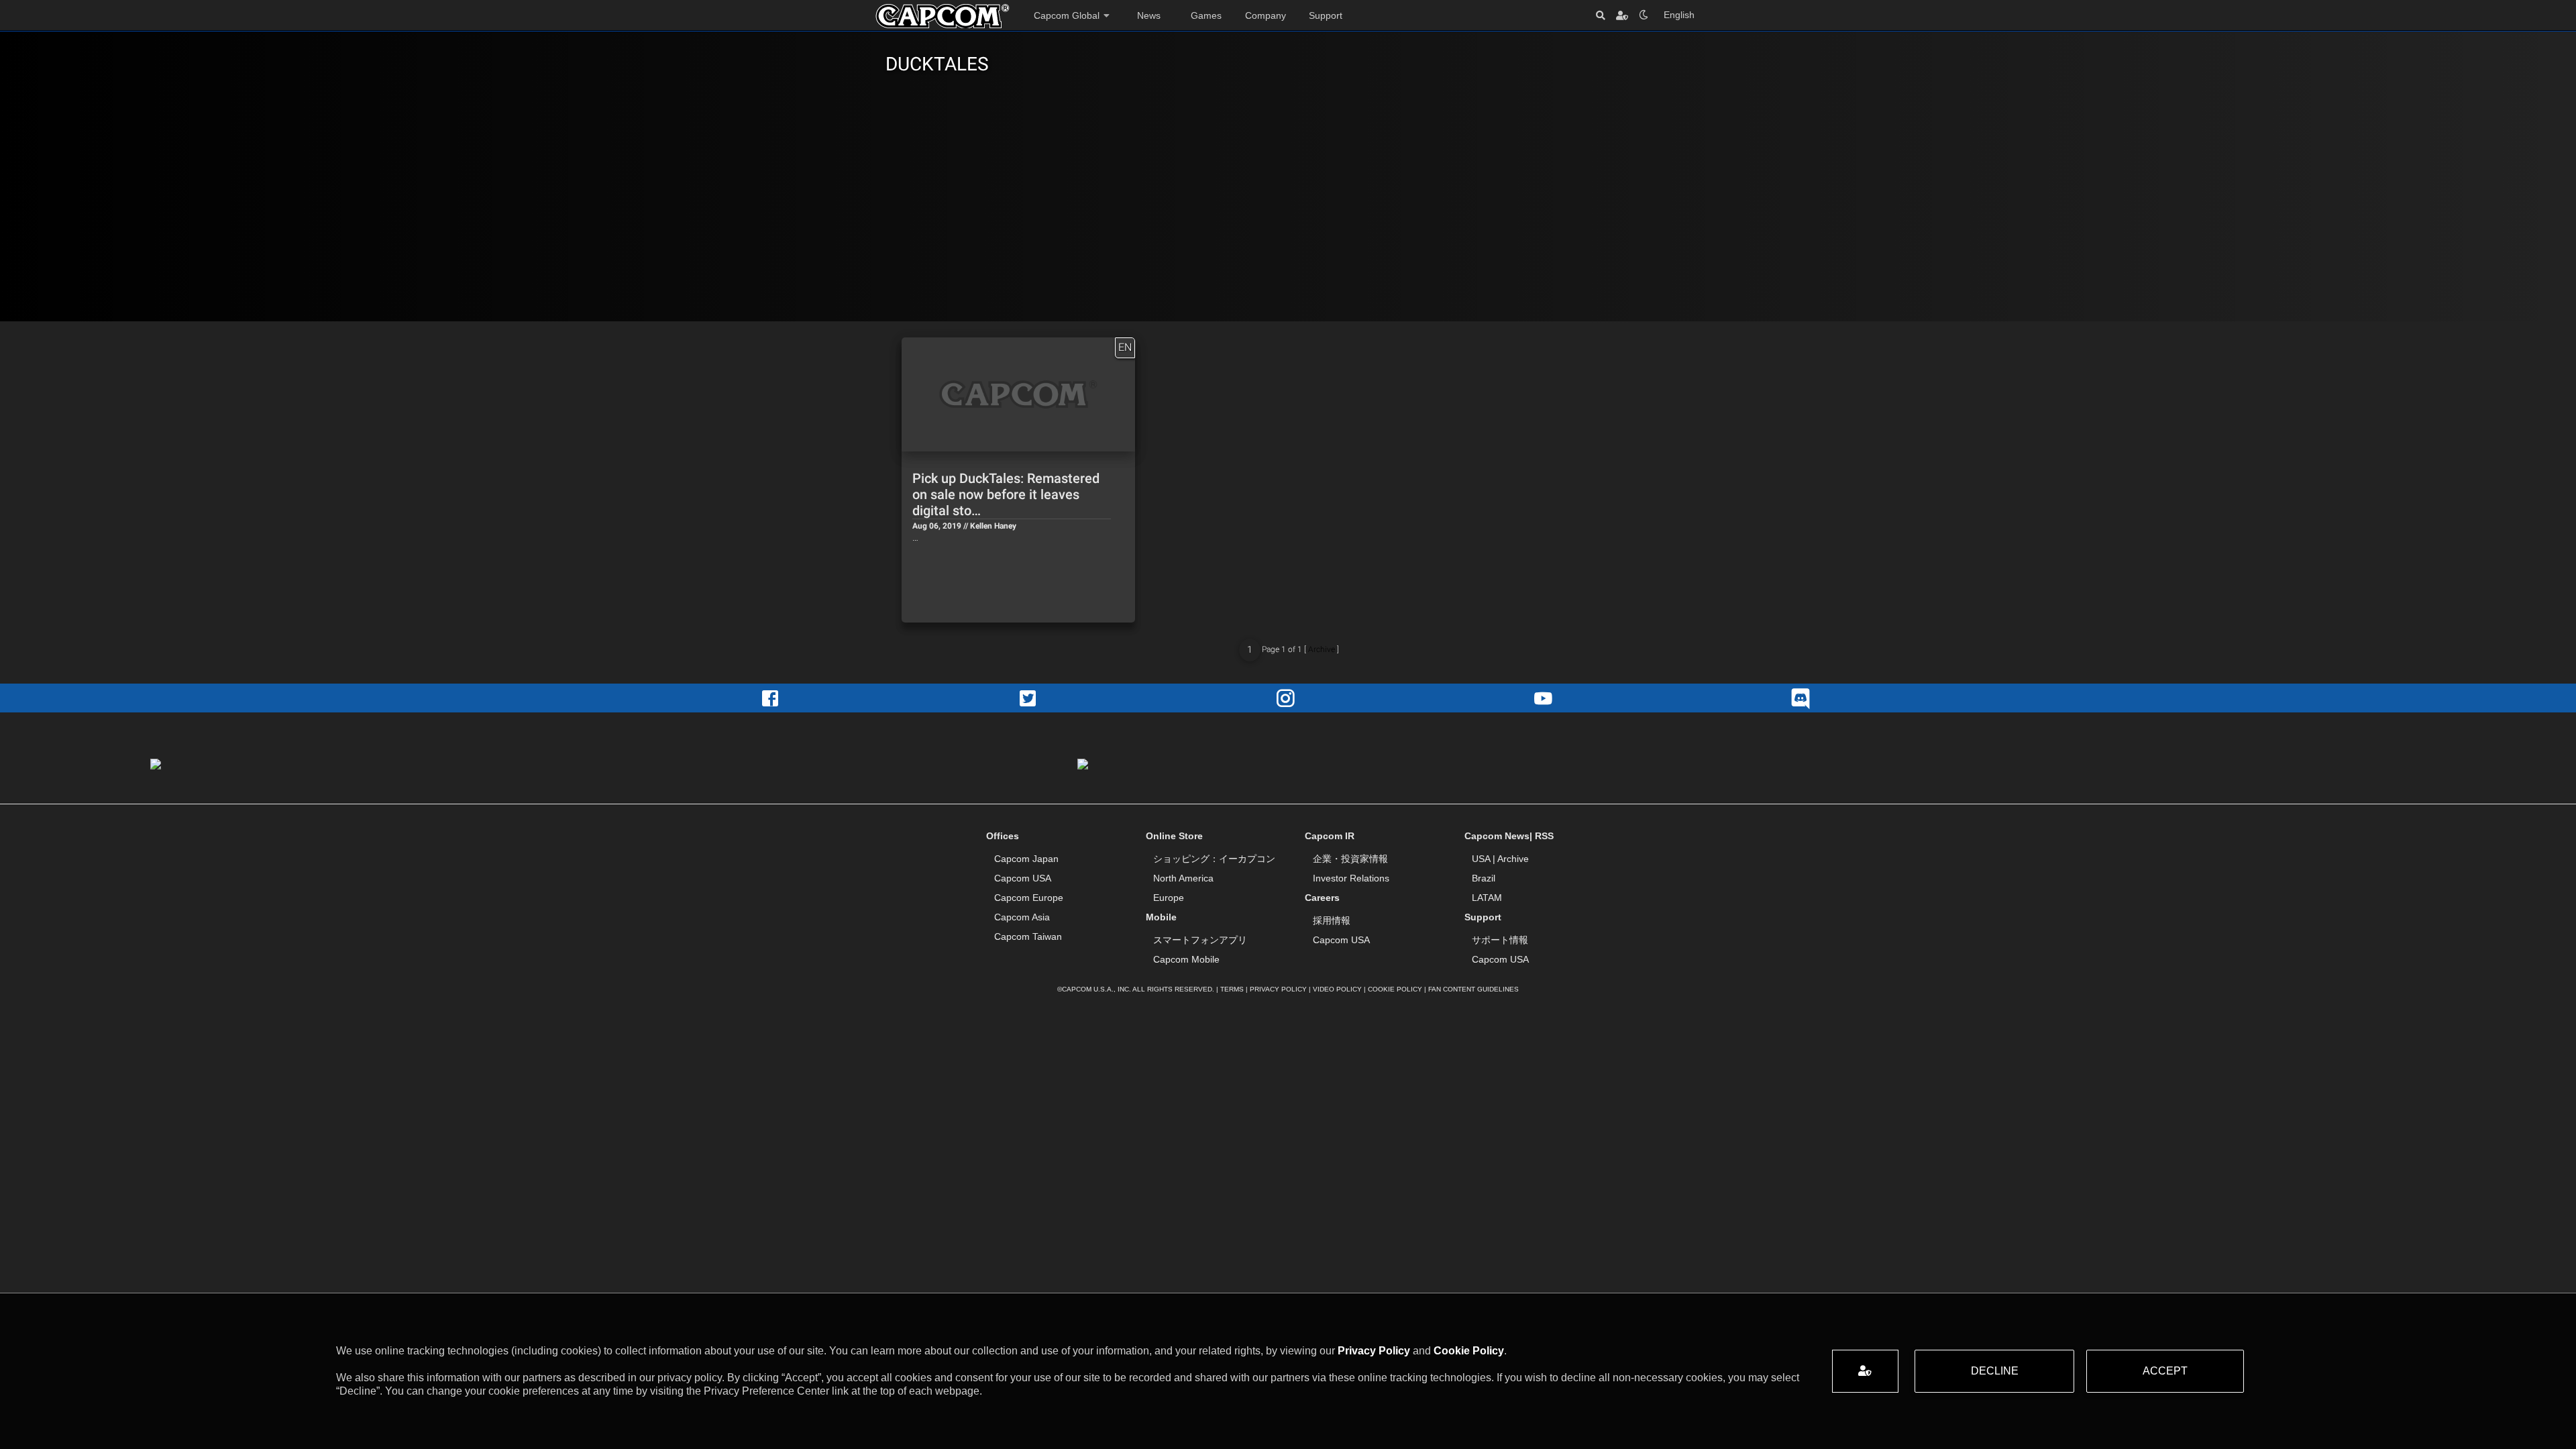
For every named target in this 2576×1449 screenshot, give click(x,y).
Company (1266, 15)
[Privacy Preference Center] (1865, 1371)
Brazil (1484, 878)
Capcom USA (1023, 878)
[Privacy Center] (1622, 15)
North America (1183, 878)
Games (1206, 15)
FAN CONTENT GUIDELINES (1473, 989)
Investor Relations (1351, 878)
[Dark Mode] (1644, 15)
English (1679, 15)
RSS (1544, 836)
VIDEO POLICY (1337, 989)
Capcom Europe (1029, 898)
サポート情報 (1500, 940)
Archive (1322, 649)
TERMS (1232, 989)
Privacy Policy (1374, 1351)
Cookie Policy (1469, 1351)
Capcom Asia (1022, 917)
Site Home (943, 16)
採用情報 (1332, 920)
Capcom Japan (1026, 859)
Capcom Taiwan (1028, 936)
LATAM (1487, 898)
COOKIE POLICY (1395, 989)
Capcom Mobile (1186, 959)
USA (1481, 859)
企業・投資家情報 (1350, 859)
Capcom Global (1067, 15)
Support (1326, 15)
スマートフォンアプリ (1200, 940)
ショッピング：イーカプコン (1214, 859)
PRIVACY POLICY (1278, 989)
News (1149, 15)
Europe (1169, 898)
